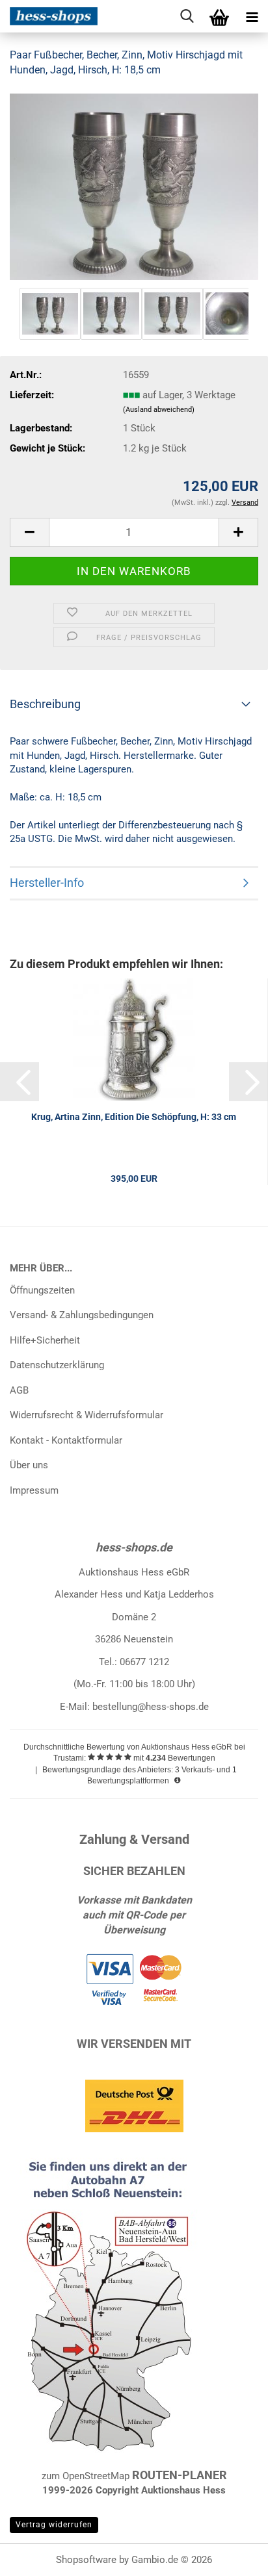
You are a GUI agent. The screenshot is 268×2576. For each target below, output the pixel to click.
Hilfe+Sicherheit (45, 1340)
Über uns (29, 1465)
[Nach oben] (232, 2557)
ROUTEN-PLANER (180, 2475)
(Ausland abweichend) (159, 410)
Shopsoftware (86, 2560)
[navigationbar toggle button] (252, 16)
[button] (29, 532)
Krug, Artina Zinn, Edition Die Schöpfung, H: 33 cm (134, 1117)
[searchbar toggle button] (187, 16)
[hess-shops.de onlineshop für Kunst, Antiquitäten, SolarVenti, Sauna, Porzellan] (49, 16)
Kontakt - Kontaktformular (66, 1440)
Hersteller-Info (47, 883)
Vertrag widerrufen (54, 2525)
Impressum (34, 1490)
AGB (19, 1390)
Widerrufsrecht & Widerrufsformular (87, 1415)
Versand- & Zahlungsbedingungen (82, 1315)
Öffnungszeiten (42, 1290)
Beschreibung (45, 704)
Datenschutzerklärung (57, 1365)
